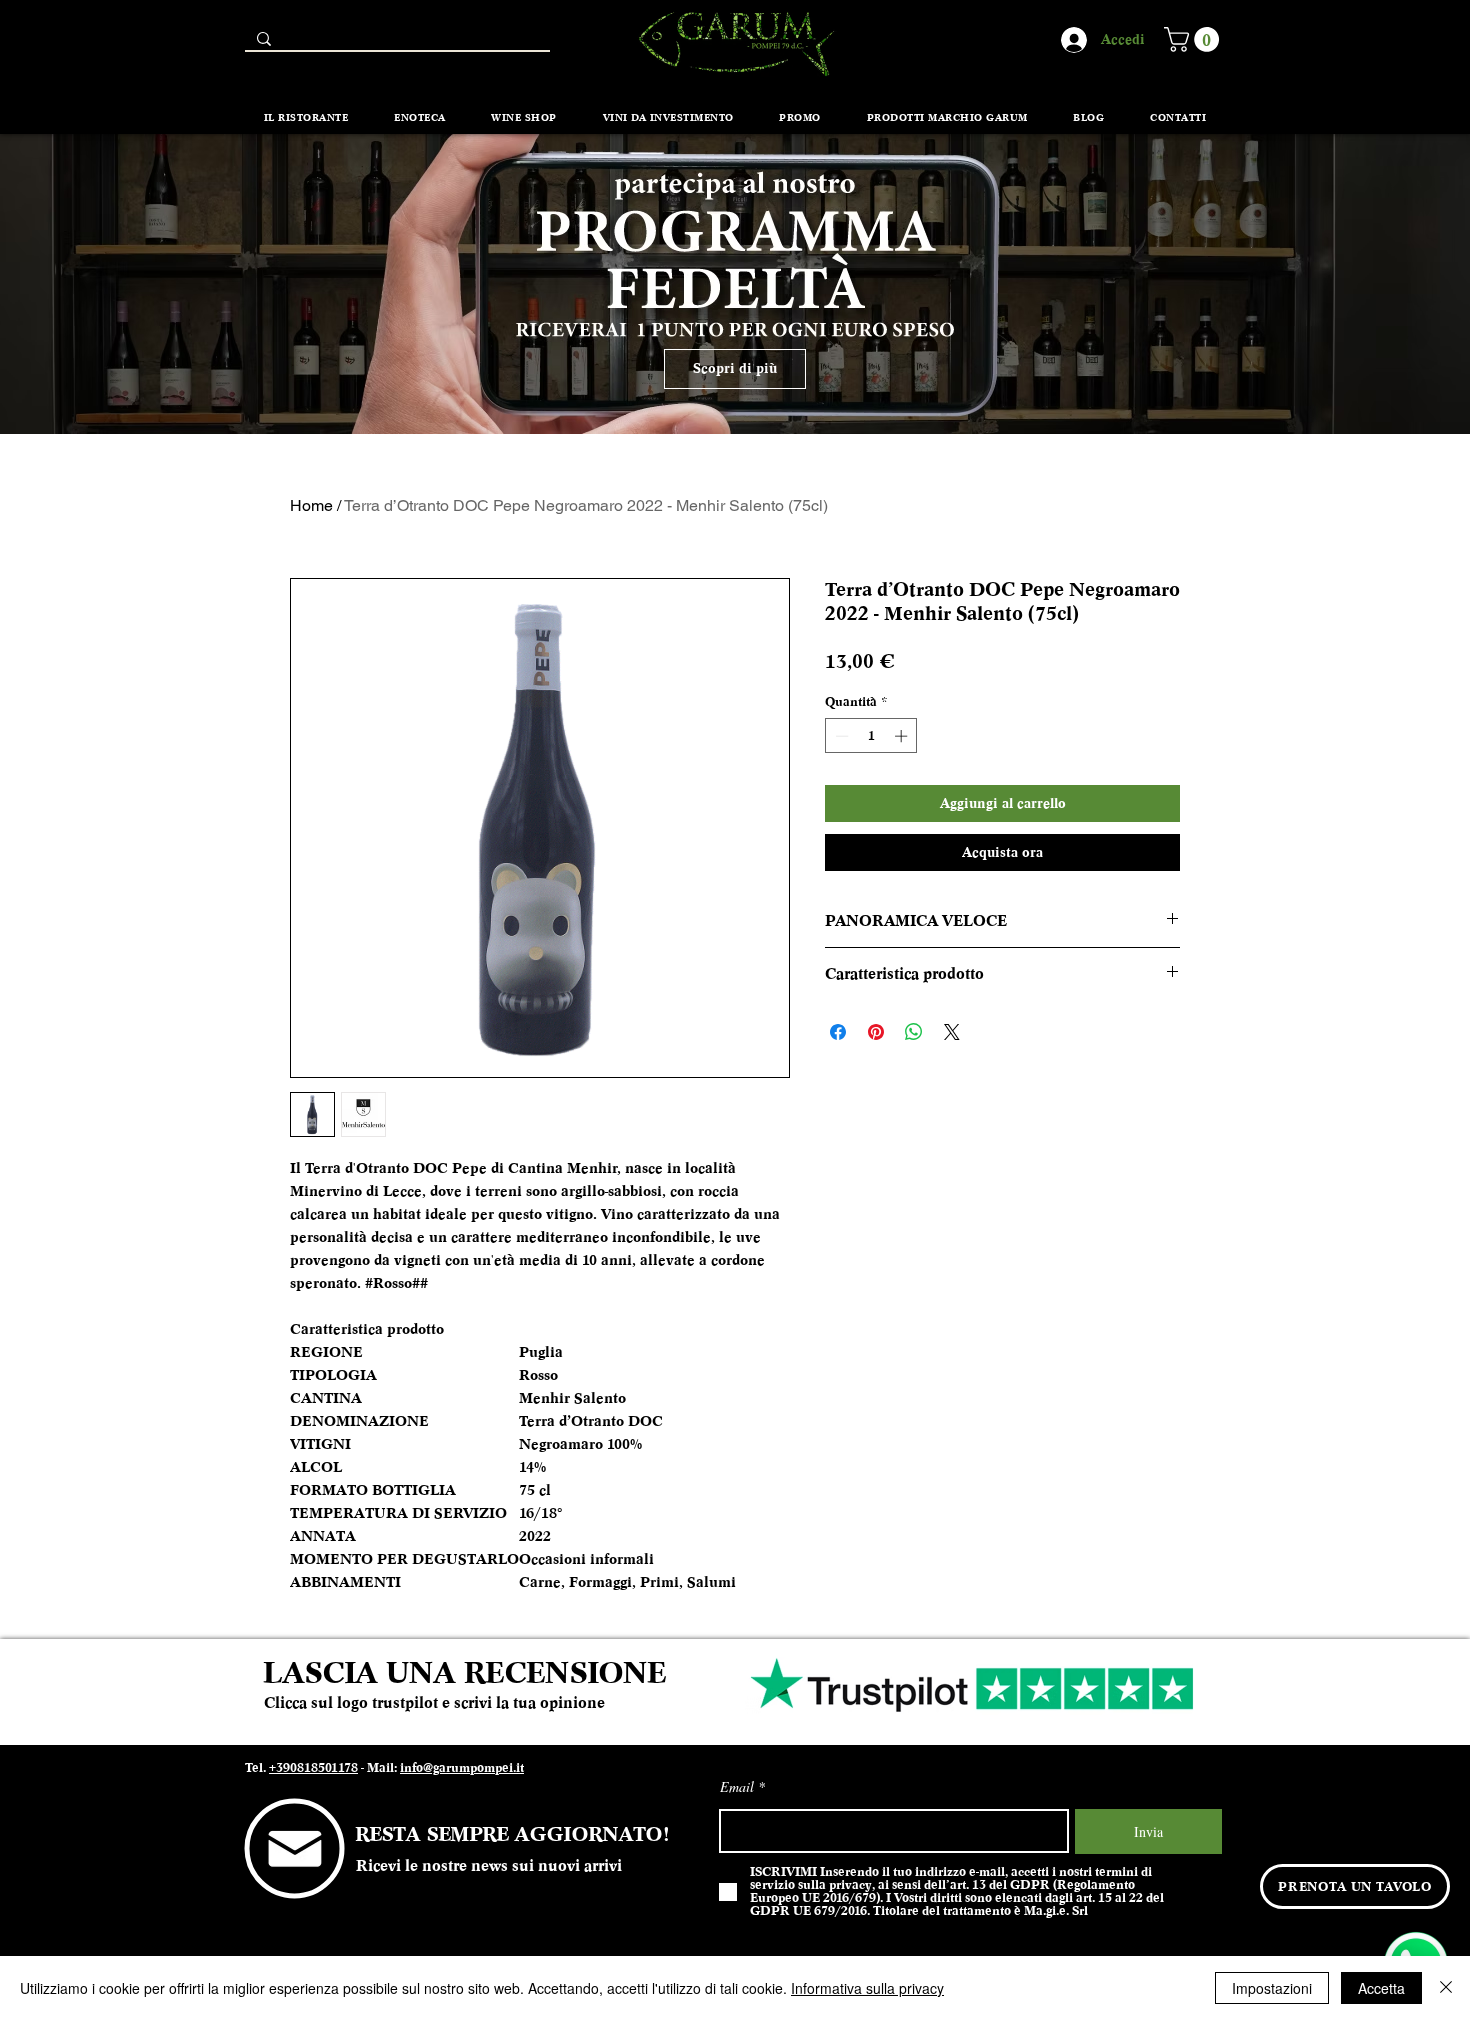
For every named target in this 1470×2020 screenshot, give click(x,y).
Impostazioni (1272, 1988)
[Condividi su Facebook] (838, 1032)
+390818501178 (313, 1768)
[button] (1194, 39)
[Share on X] (952, 1032)
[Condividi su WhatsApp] (914, 1032)
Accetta (1381, 1988)
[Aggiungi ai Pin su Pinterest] (876, 1032)
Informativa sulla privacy (867, 1988)
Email (737, 1787)
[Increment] (903, 736)
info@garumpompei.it (462, 1768)
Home (311, 505)
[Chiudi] (1446, 1988)
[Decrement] (840, 736)
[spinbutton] (871, 736)
